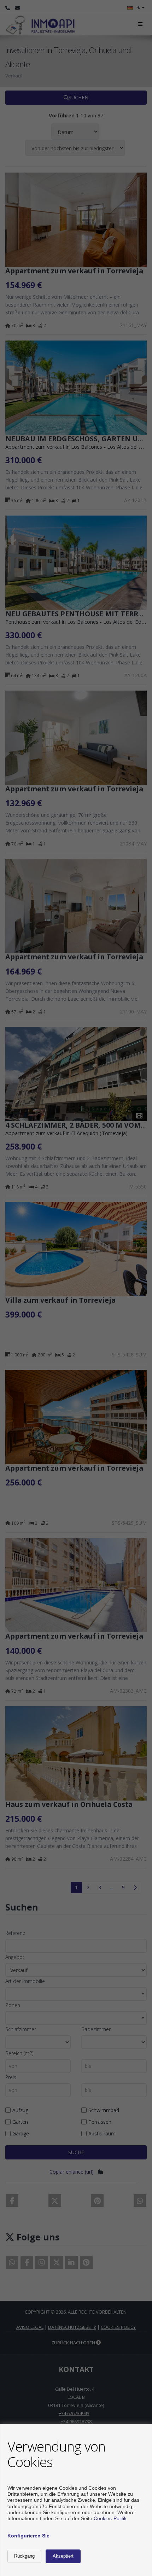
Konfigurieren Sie (28, 2536)
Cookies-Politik (110, 2518)
